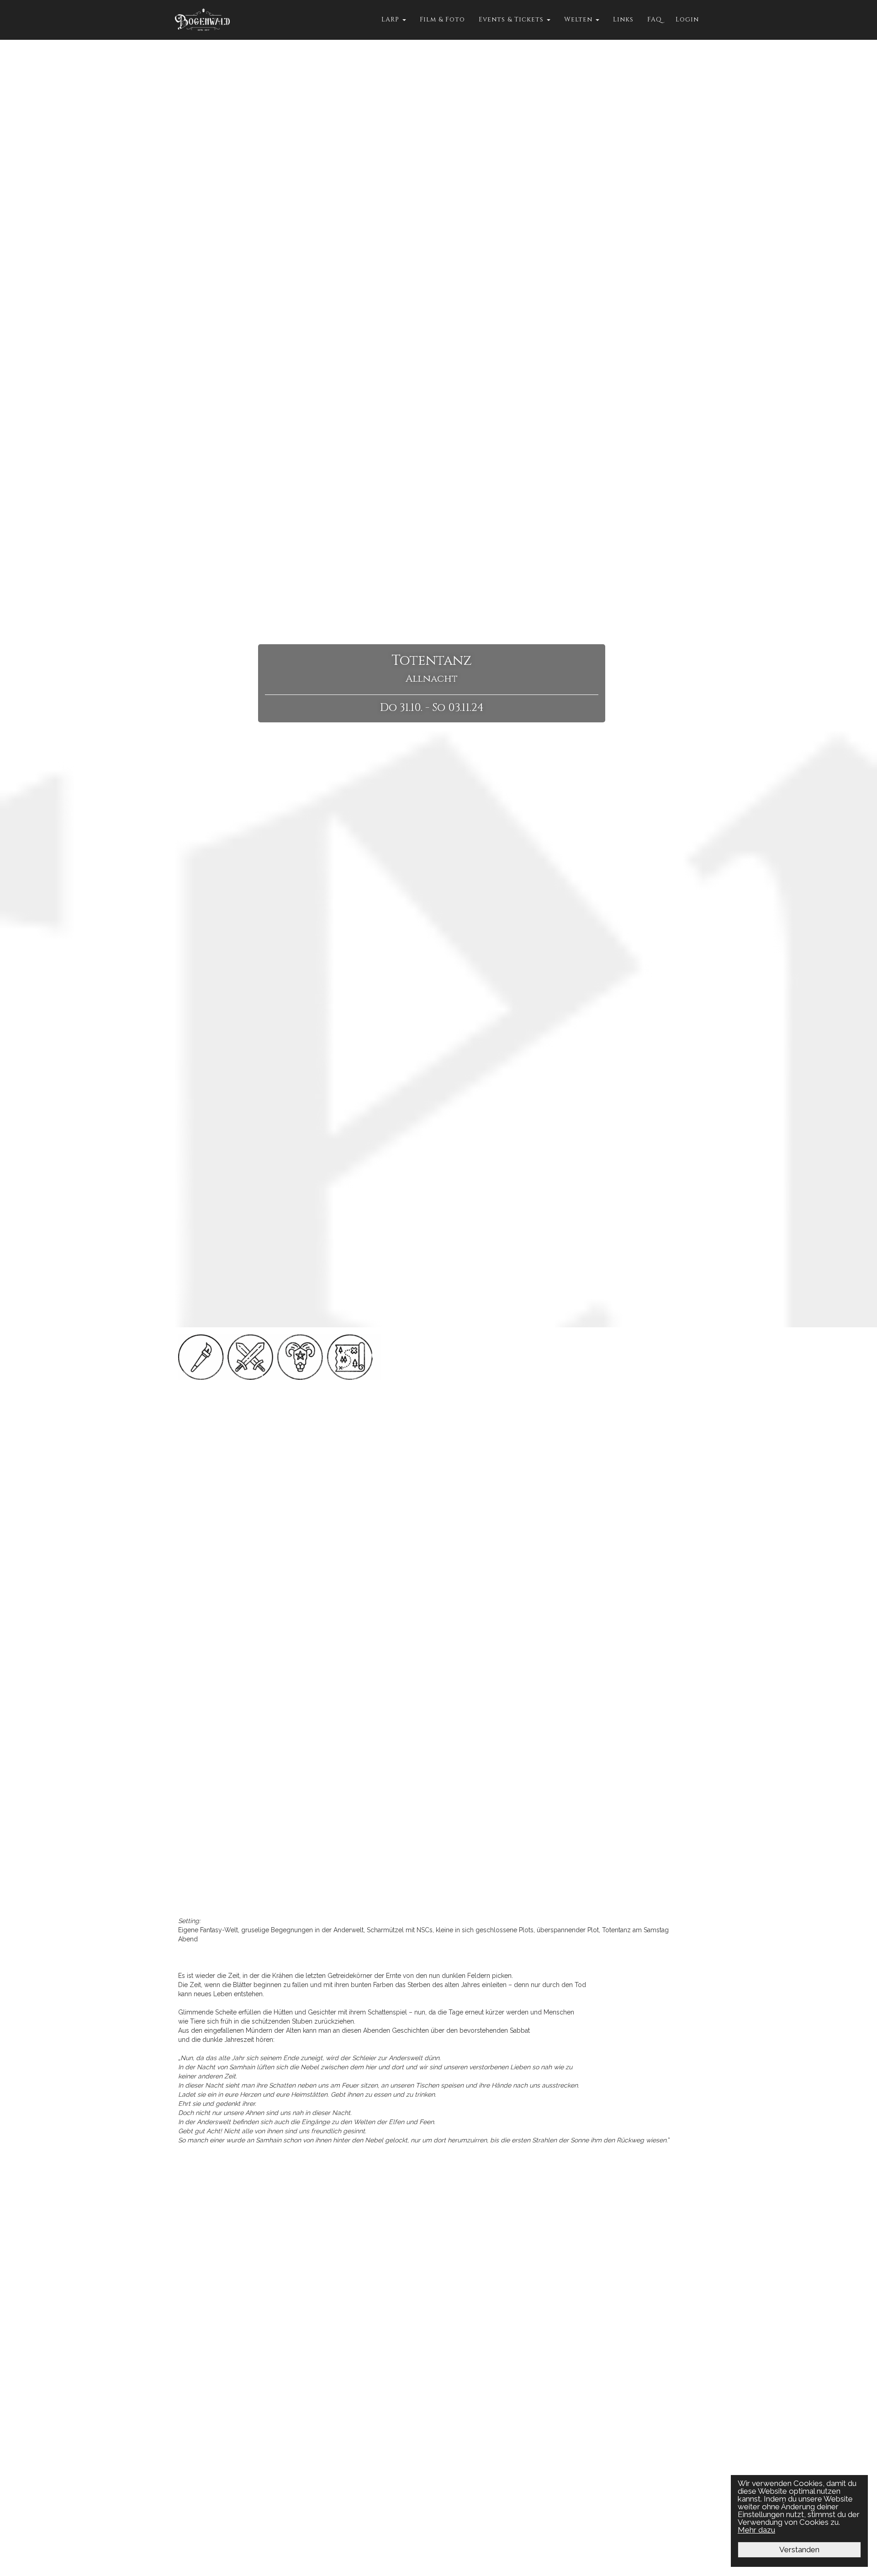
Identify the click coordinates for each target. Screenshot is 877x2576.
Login (687, 19)
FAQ (655, 19)
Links (623, 19)
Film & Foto (442, 19)
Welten (579, 19)
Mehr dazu (756, 2530)
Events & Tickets (512, 19)
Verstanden (799, 2549)
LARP (391, 19)
